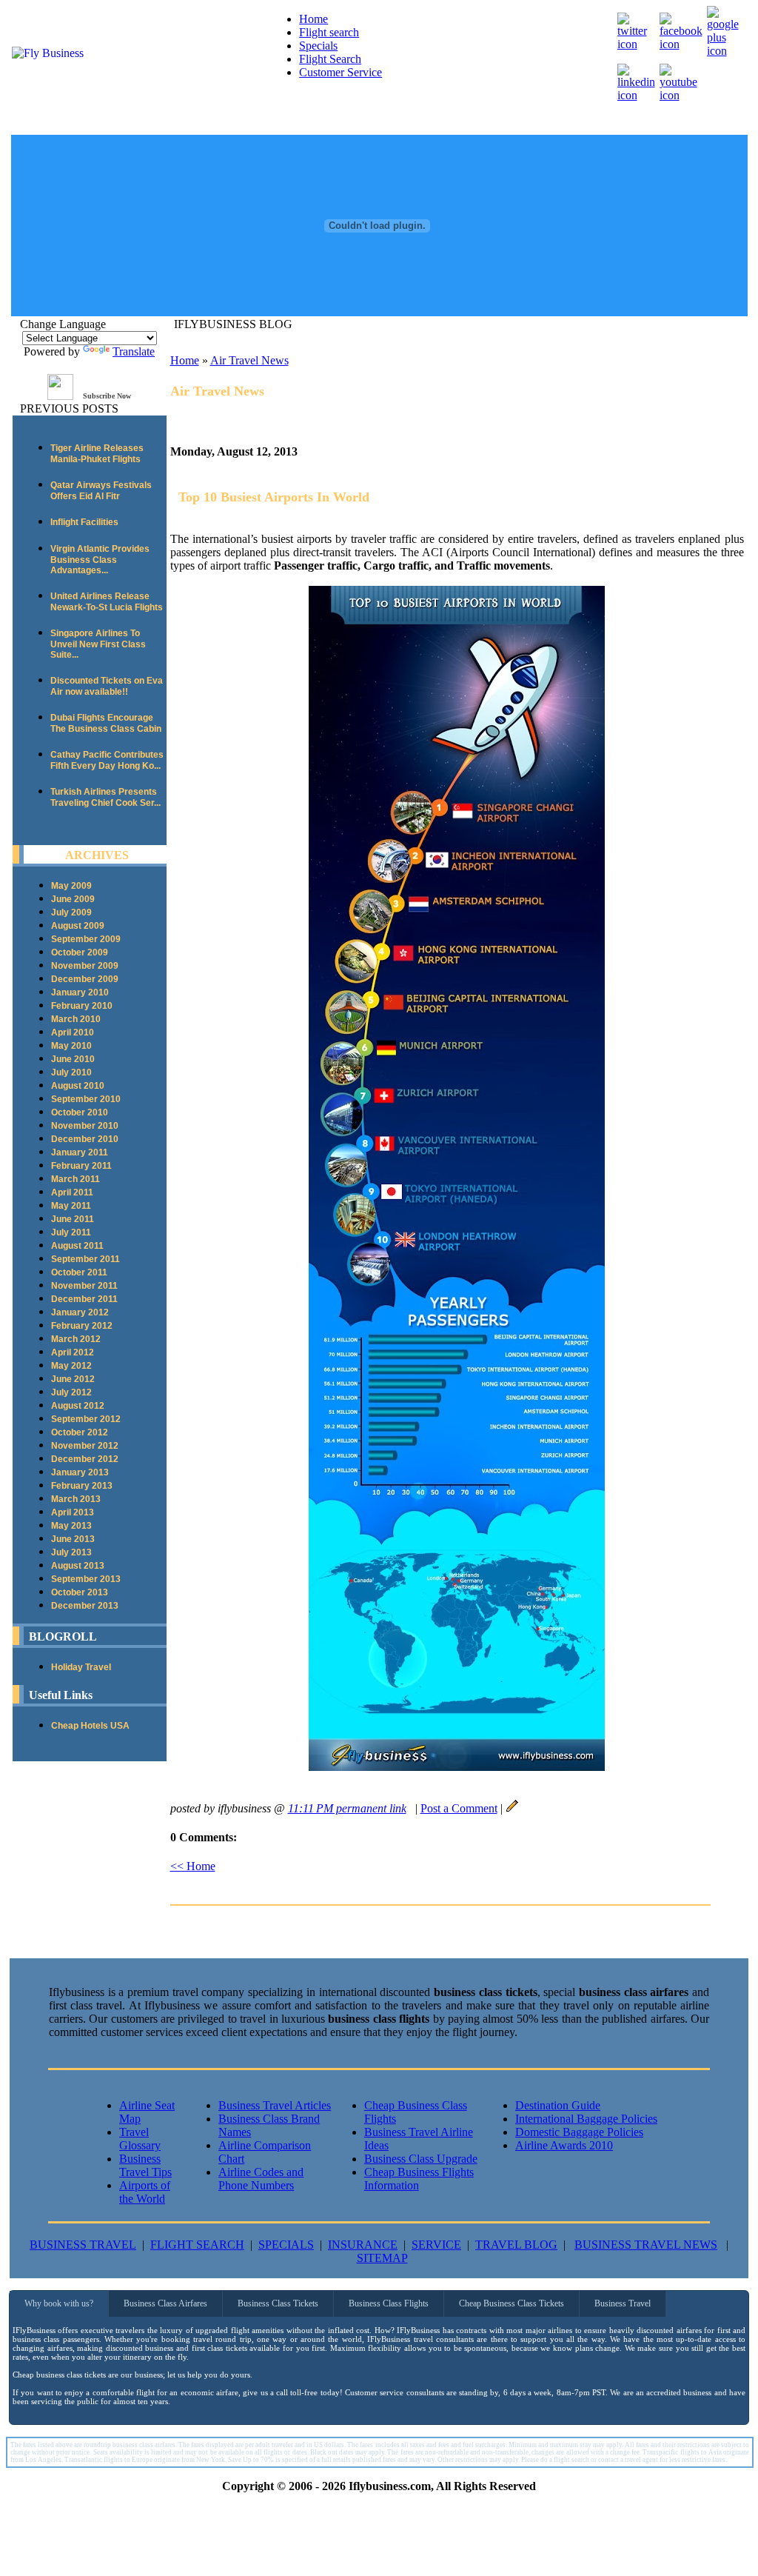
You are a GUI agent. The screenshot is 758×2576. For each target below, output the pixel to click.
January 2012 (80, 1312)
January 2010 (80, 992)
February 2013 (82, 1486)
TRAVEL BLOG (516, 2245)
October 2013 (80, 1592)
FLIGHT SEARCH (197, 2245)
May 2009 (71, 886)
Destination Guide (558, 2105)
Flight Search (330, 59)
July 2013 (71, 1552)
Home (313, 19)
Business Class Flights (389, 2303)
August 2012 (78, 1406)
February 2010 (82, 1006)
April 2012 (73, 1352)
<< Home (193, 1866)
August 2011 (77, 1246)
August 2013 (78, 1566)
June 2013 (73, 1539)
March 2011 (76, 1179)
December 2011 (84, 1299)
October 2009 (80, 952)
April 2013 (73, 1512)
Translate (134, 351)
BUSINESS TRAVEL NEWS (646, 2245)
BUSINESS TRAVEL (83, 2245)
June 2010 (73, 1059)
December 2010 (85, 1139)
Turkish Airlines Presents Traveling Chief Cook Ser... (105, 797)
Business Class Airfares (165, 2303)
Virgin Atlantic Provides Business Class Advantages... (100, 560)
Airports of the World (145, 2192)
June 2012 (73, 1379)
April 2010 (73, 1032)
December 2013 (85, 1606)
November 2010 (85, 1126)
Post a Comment (459, 1808)
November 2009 (85, 966)
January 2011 (80, 1152)
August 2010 (78, 1086)
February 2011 (81, 1166)
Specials (318, 46)
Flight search (329, 32)
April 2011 (72, 1192)
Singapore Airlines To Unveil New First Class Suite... (98, 644)
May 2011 (71, 1206)
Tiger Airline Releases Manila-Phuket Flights (97, 454)
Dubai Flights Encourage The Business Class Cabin (106, 723)
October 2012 (80, 1432)
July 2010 (71, 1072)
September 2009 (86, 939)
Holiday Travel (81, 1667)
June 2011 (73, 1219)
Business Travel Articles (275, 2105)
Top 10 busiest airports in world (274, 497)
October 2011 (79, 1272)
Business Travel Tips (145, 2165)
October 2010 (80, 1112)
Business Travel (623, 2303)
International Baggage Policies (586, 2119)
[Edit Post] (512, 1808)
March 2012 (76, 1339)
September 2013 (86, 1579)
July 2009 (71, 912)
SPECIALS (286, 2245)
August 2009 (78, 926)
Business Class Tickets (278, 2303)
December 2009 (85, 979)
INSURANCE (363, 2245)
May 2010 (71, 1046)
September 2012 (86, 1419)
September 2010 (86, 1099)
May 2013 (71, 1526)
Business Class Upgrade (421, 2159)
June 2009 (73, 899)
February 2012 (82, 1326)
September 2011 (85, 1259)
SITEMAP (382, 2258)
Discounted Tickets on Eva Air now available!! (107, 686)
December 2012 (85, 1459)
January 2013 (80, 1472)
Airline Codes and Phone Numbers (261, 2179)
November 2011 (84, 1286)
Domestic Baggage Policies (579, 2132)
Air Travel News (249, 360)
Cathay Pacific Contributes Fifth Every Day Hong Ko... (107, 760)
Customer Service (341, 72)
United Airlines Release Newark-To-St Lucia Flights (107, 602)
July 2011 (71, 1232)
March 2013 (76, 1499)
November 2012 (85, 1446)
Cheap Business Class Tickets (512, 2303)
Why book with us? (59, 2303)
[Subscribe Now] (60, 396)
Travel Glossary (140, 2139)
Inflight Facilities (84, 522)
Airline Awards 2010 (564, 2145)
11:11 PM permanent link (347, 1808)
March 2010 (76, 1019)
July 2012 (71, 1392)
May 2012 (71, 1366)
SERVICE (436, 2245)
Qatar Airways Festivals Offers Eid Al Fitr (101, 491)
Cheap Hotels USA (90, 1726)
